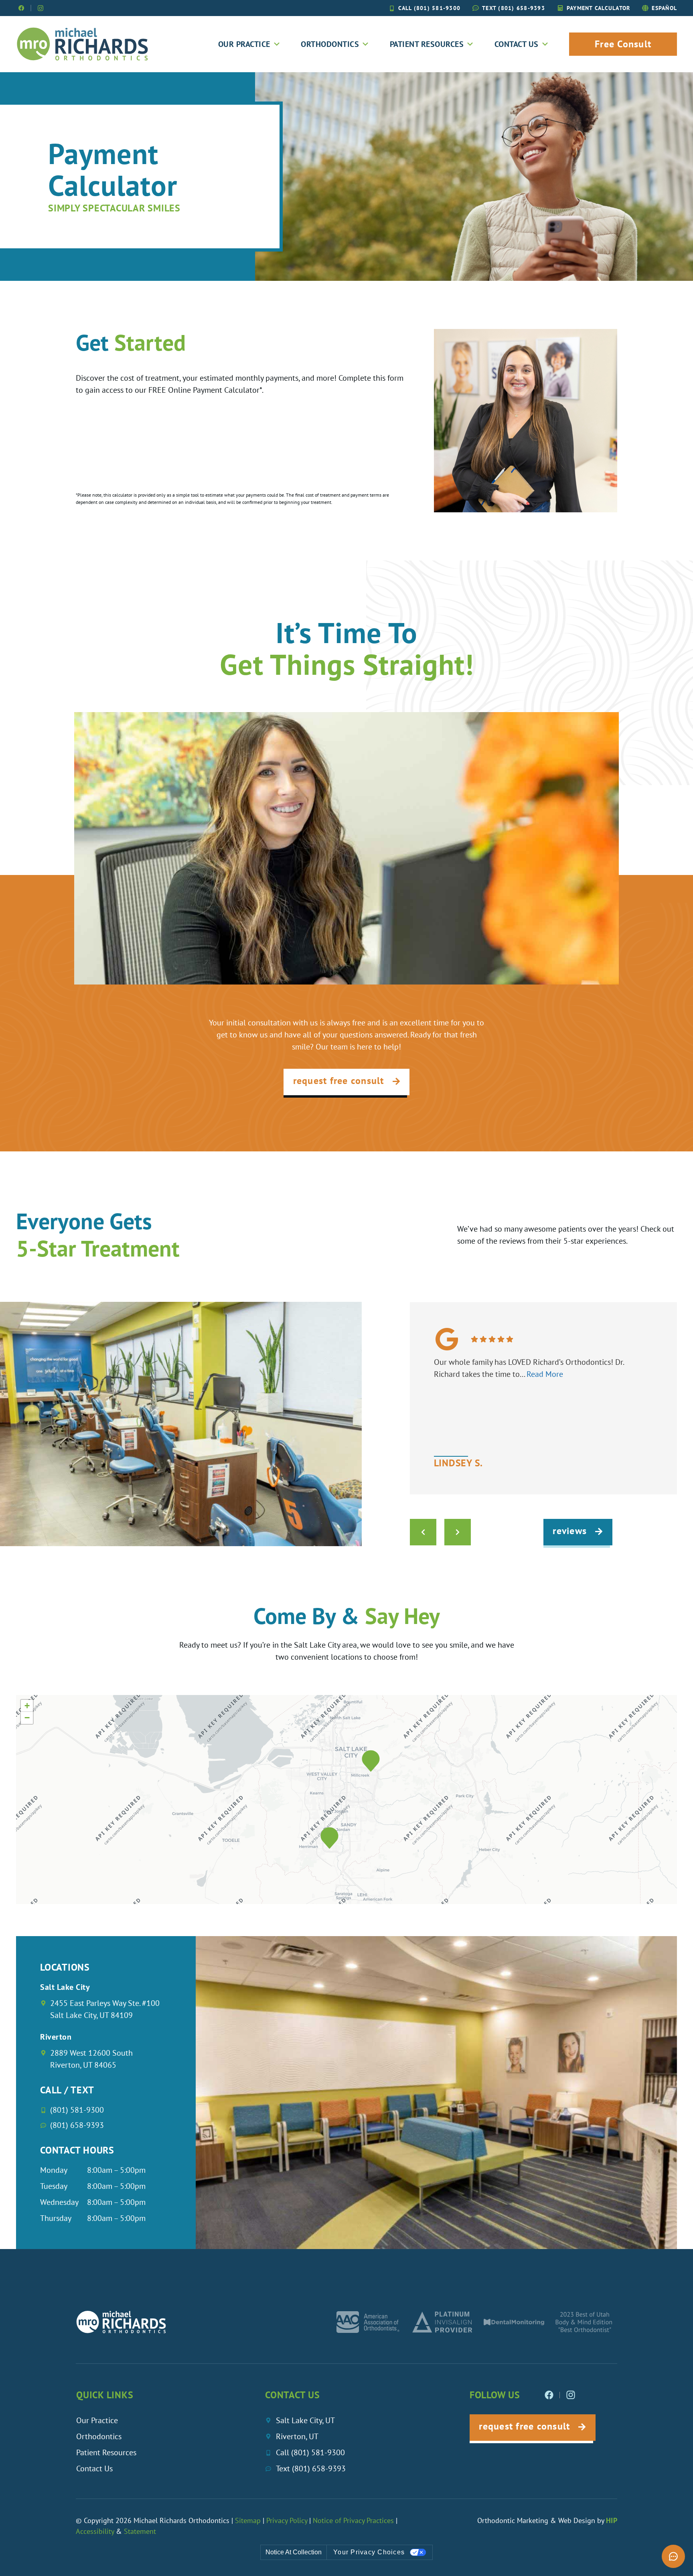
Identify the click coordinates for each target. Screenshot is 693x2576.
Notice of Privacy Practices (353, 2520)
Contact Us (94, 2468)
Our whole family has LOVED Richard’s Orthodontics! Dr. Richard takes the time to (529, 1368)
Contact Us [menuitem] (517, 44)
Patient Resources (106, 2452)
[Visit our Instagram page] (41, 8)
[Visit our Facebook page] (21, 8)
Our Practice (97, 2420)
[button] (371, 1761)
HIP (612, 2520)
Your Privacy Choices (369, 2552)
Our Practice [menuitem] (244, 44)
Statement (140, 2531)
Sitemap (249, 2520)
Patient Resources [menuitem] (427, 44)
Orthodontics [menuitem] (330, 44)
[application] (346, 1800)
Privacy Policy (287, 2520)
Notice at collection (294, 2552)
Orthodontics (99, 2436)
